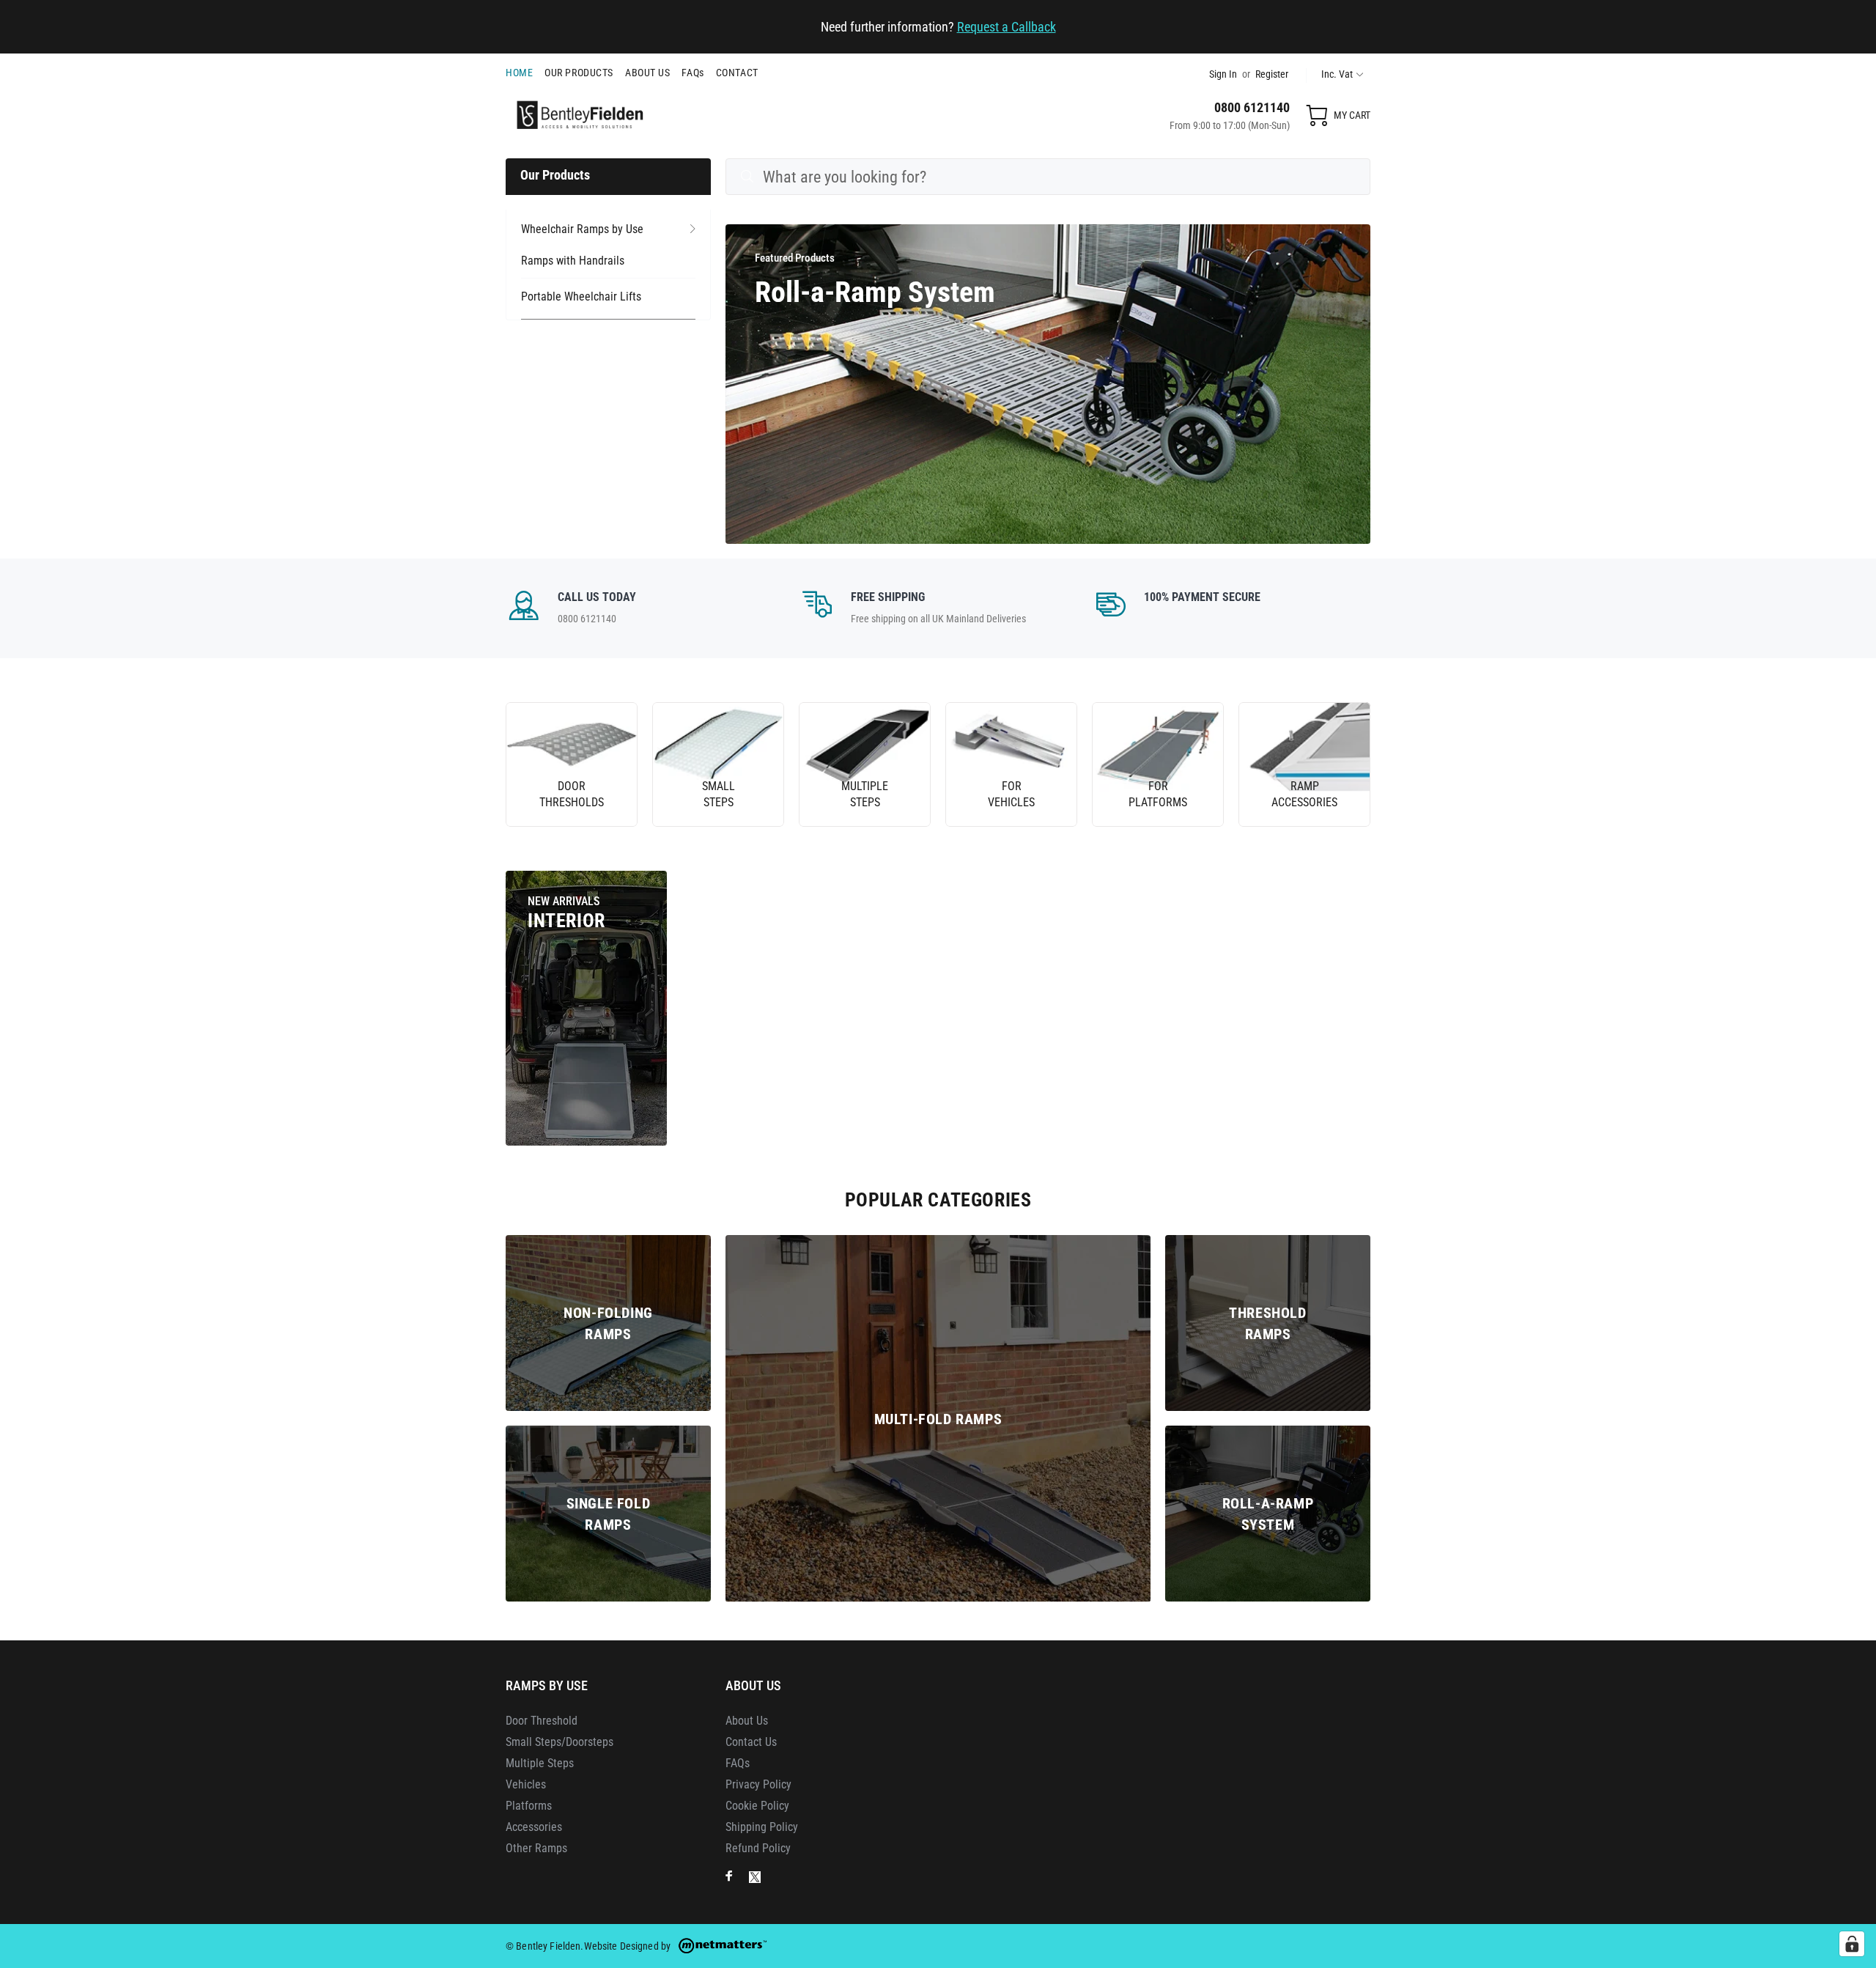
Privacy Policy (758, 1784)
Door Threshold (542, 1721)
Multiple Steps (540, 1763)
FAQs (738, 1763)
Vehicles (526, 1784)
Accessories (534, 1827)
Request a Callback (1007, 27)
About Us (747, 1721)
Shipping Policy (762, 1827)
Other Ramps (536, 1848)
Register (1272, 74)
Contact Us (751, 1742)
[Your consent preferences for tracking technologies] (1852, 1944)
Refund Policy (758, 1848)
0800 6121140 (1252, 107)
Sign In (1223, 74)
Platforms (529, 1806)
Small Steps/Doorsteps (560, 1742)
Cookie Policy (757, 1806)
